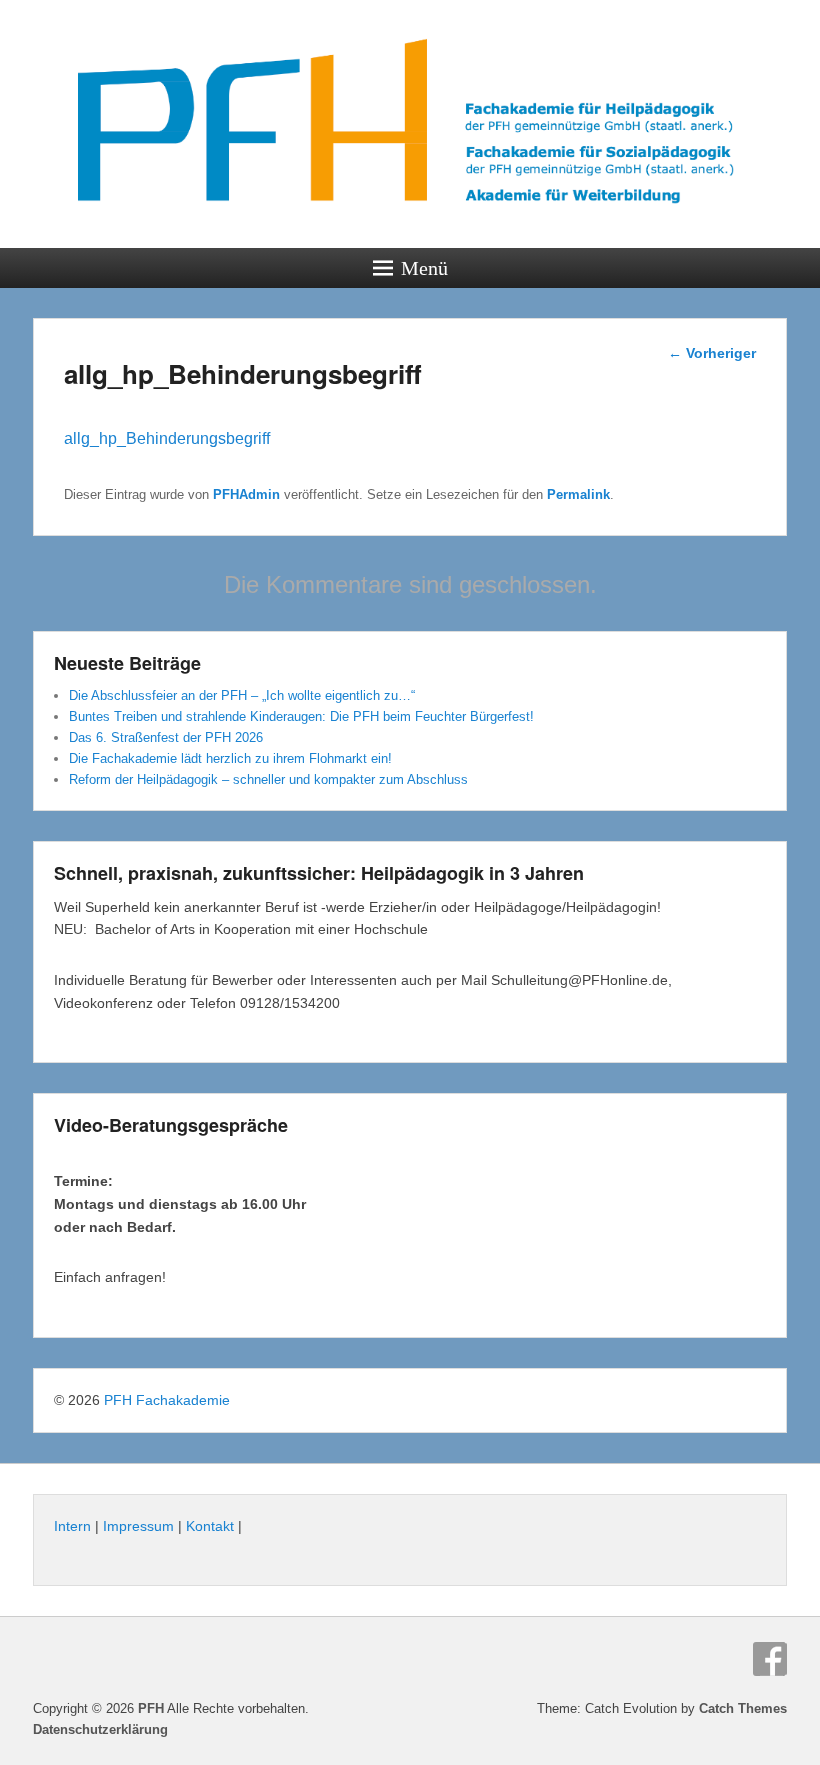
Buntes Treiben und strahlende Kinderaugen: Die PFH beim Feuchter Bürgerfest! (301, 716)
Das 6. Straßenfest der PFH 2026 (166, 737)
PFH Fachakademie (167, 1400)
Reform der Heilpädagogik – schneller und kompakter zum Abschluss (268, 779)
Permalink (578, 494)
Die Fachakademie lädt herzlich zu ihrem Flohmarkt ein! (230, 758)
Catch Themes (743, 1708)
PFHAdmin (246, 494)
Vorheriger (712, 353)
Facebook (770, 1659)
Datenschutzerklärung (100, 1729)
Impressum (138, 1526)
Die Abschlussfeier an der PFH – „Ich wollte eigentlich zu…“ (242, 695)
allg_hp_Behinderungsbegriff (167, 438)
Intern (72, 1526)
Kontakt (210, 1526)
